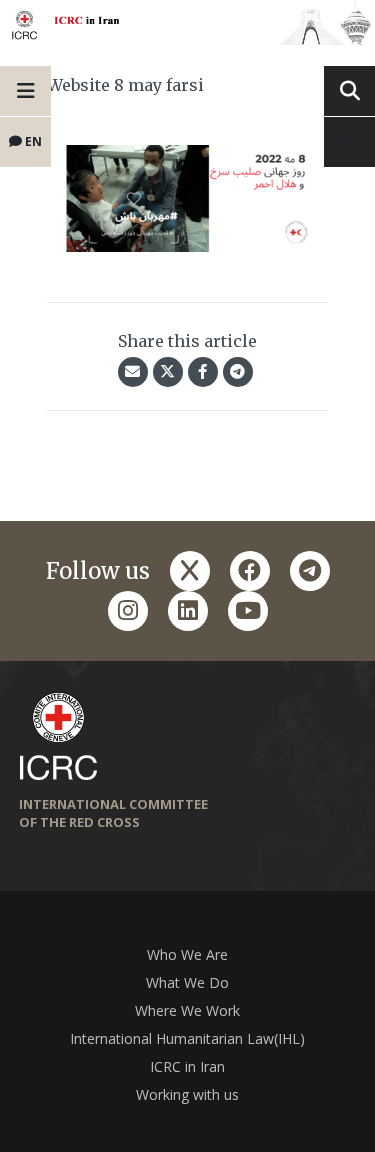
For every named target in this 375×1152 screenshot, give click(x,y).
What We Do (187, 982)
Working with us (187, 1094)
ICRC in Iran (187, 1066)
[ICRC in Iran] (187, 22)
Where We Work (187, 1010)
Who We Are (187, 954)
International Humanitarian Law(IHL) (187, 1038)
